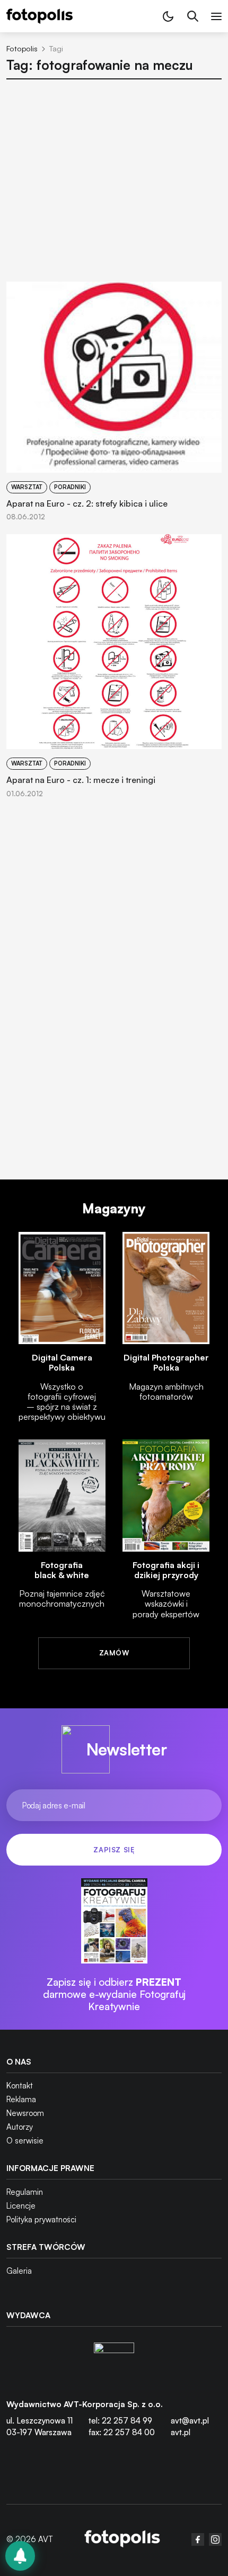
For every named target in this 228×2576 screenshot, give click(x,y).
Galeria (19, 2271)
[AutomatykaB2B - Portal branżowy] (122, 2540)
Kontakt (20, 2086)
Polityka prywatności (41, 2219)
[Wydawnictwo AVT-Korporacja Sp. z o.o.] (114, 2363)
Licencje (21, 2206)
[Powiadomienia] (20, 2556)
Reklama (21, 2099)
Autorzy (20, 2127)
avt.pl (181, 2432)
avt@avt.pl (190, 2421)
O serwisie (25, 2141)
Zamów (114, 1653)
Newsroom (25, 2113)
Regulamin (25, 2192)
